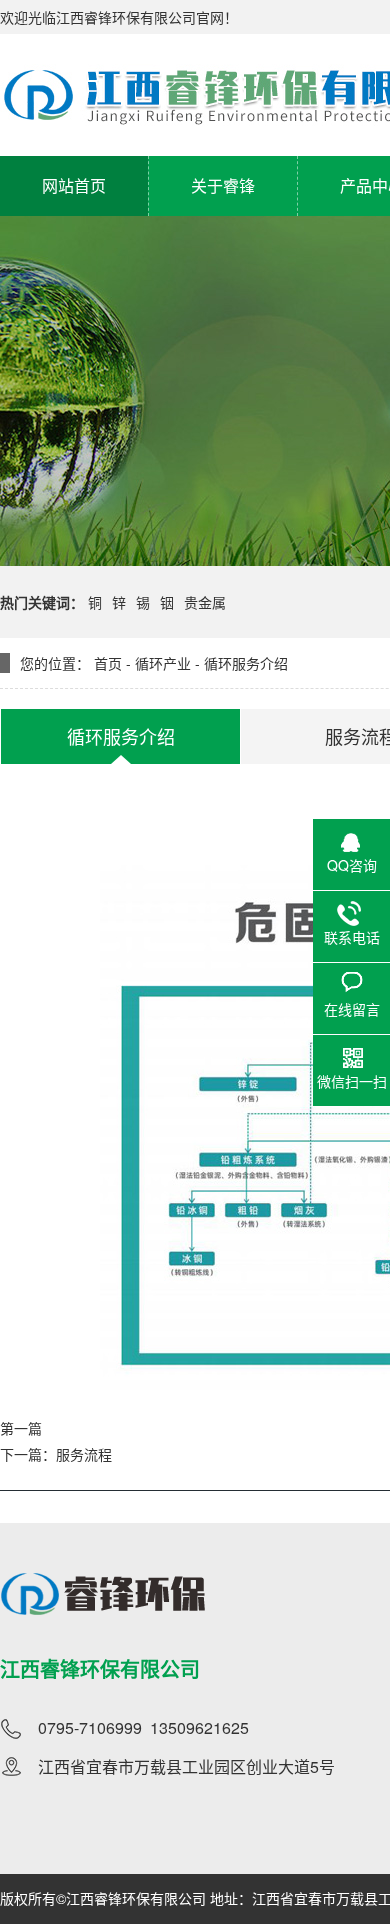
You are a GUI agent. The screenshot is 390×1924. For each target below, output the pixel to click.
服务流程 (84, 1454)
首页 (108, 663)
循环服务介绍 (246, 663)
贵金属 (205, 602)
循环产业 (163, 663)
